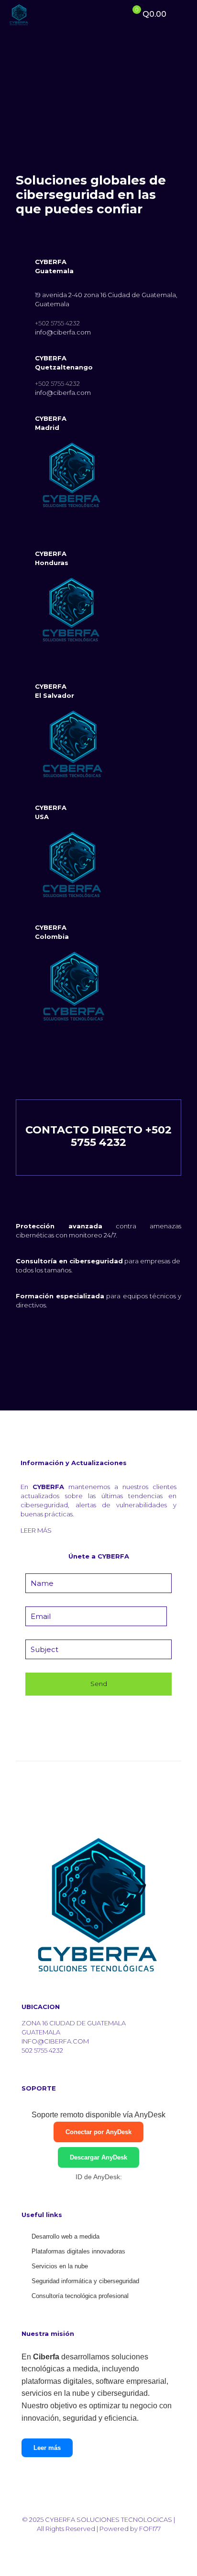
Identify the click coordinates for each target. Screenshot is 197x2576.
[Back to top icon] (99, 2510)
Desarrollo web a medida (66, 2236)
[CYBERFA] (19, 14)
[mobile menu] (184, 14)
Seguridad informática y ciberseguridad (85, 2281)
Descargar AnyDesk (98, 2157)
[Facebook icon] (104, 2542)
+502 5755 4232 (57, 323)
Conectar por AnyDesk (98, 2132)
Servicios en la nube (60, 2266)
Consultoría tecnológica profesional (80, 2296)
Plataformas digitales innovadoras (78, 2251)
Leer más (47, 2448)
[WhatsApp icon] (93, 2542)
